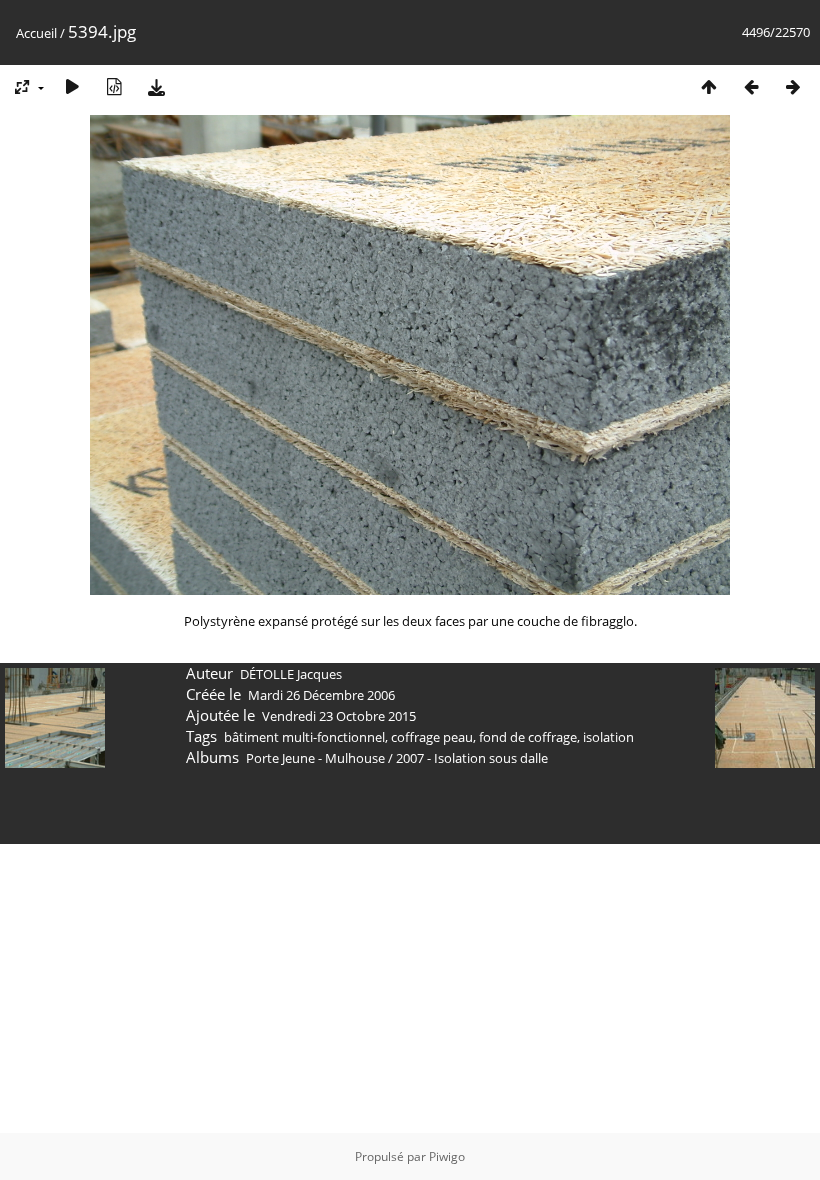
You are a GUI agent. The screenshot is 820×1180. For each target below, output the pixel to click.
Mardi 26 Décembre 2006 (321, 695)
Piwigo (447, 1156)
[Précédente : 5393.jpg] (751, 86)
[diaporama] (72, 86)
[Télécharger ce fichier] (156, 86)
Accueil (36, 33)
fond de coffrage (528, 737)
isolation (608, 737)
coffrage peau (432, 737)
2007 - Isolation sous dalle (472, 758)
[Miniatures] (709, 86)
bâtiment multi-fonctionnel (304, 737)
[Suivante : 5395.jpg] (793, 86)
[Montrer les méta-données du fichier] (114, 86)
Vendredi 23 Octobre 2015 (339, 716)
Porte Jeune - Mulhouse (315, 758)
